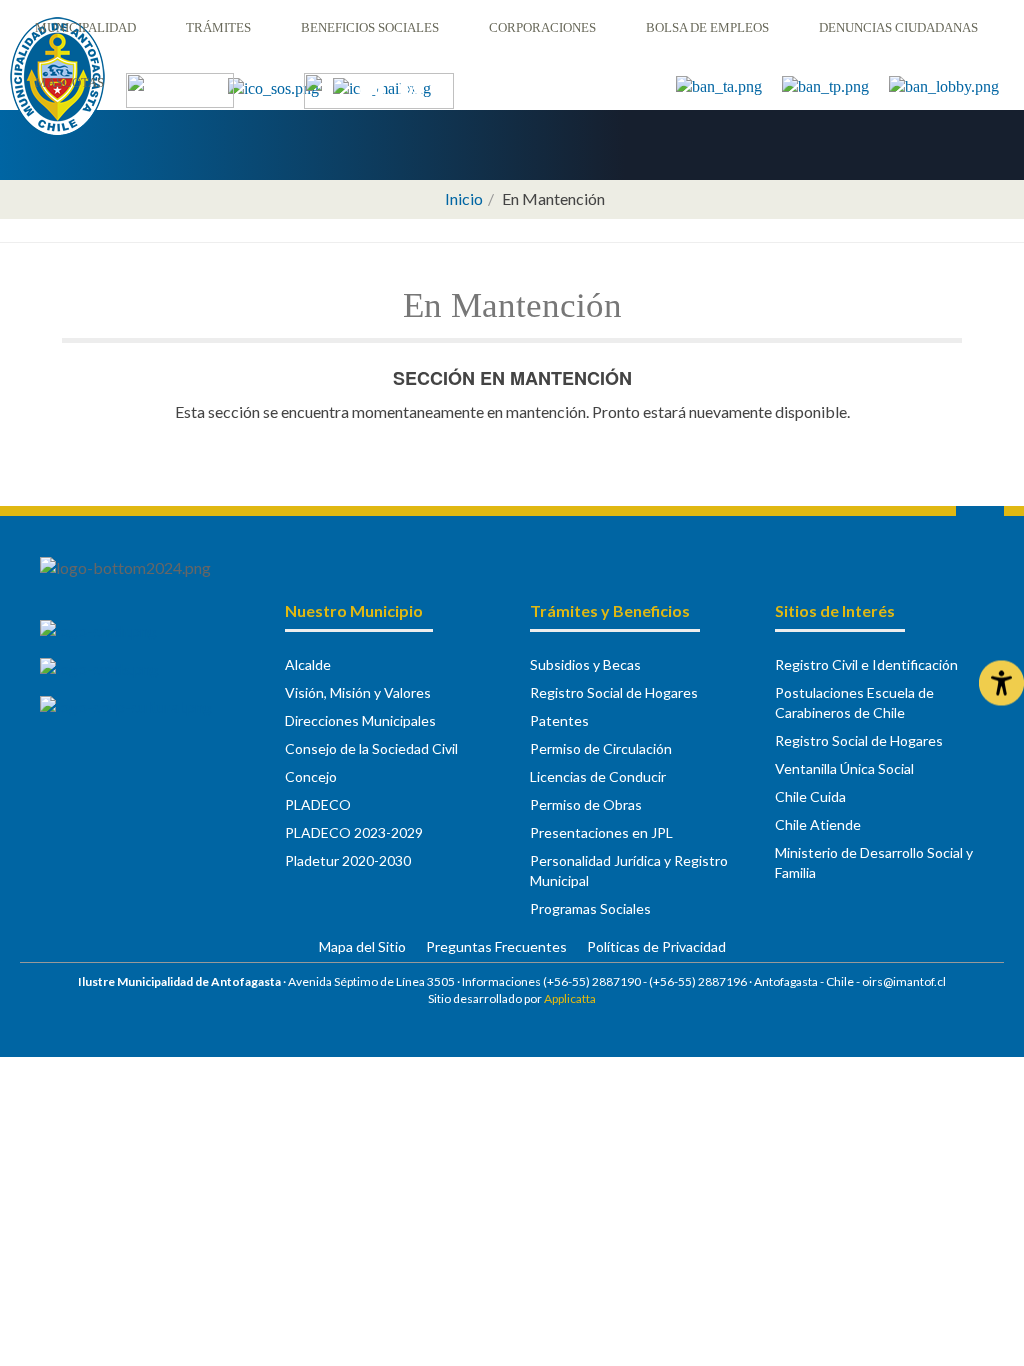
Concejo (311, 776)
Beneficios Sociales (370, 27)
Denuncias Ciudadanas (898, 27)
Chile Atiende (818, 824)
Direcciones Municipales (360, 720)
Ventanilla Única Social (844, 768)
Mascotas (69, 82)
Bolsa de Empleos (707, 27)
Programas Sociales (590, 908)
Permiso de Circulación (601, 748)
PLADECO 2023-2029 (354, 832)
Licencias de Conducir (598, 776)
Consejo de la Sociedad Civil (371, 748)
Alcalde (308, 664)
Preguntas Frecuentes (496, 946)
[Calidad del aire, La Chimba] (180, 88)
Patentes (559, 720)
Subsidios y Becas (585, 664)
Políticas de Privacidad (656, 946)
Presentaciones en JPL (601, 832)
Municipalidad (85, 27)
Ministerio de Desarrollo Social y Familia (874, 862)
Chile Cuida (810, 796)
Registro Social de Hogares (614, 692)
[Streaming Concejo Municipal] (379, 89)
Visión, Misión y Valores (358, 692)
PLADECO (318, 804)
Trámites (218, 27)
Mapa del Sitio (362, 946)
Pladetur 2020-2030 (348, 860)
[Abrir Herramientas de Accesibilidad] (1001, 683)
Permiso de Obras (586, 804)
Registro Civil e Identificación (866, 664)
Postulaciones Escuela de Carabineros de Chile (854, 702)
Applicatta (570, 998)
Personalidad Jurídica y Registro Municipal (629, 870)
